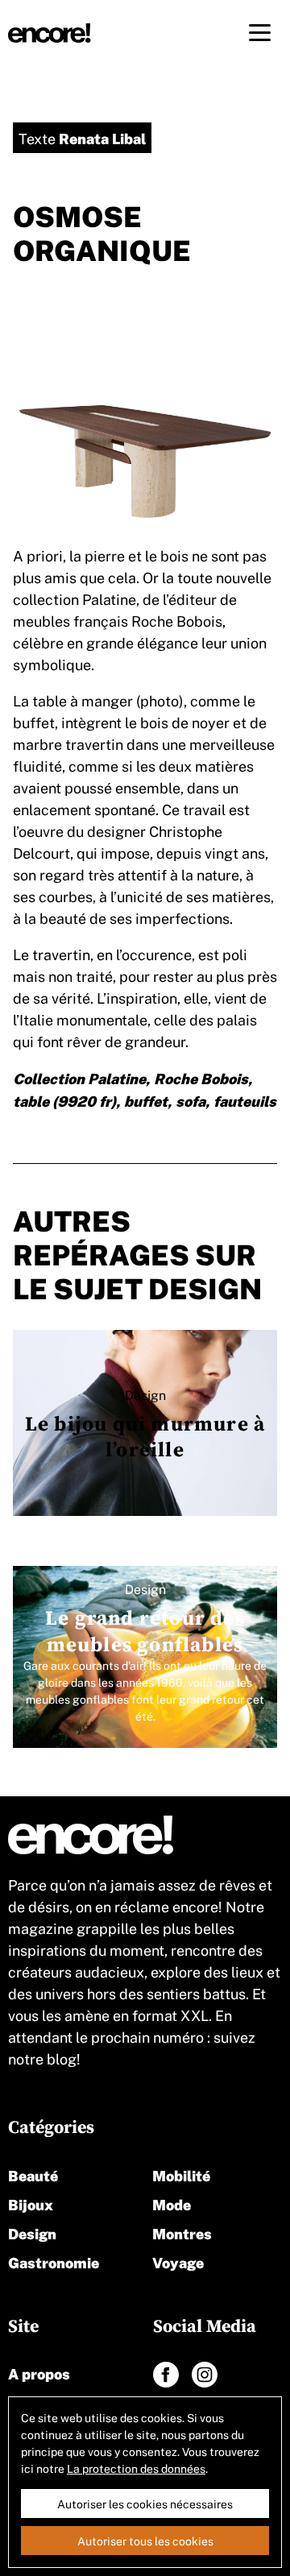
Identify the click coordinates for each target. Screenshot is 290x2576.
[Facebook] (166, 2375)
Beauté (33, 2174)
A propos (39, 2373)
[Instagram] (205, 2375)
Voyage (178, 2261)
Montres (182, 2232)
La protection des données (136, 2468)
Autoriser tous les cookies (145, 2541)
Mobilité (181, 2174)
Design (32, 2232)
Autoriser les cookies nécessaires (145, 2504)
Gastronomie (54, 2261)
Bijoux (31, 2203)
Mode (172, 2203)
